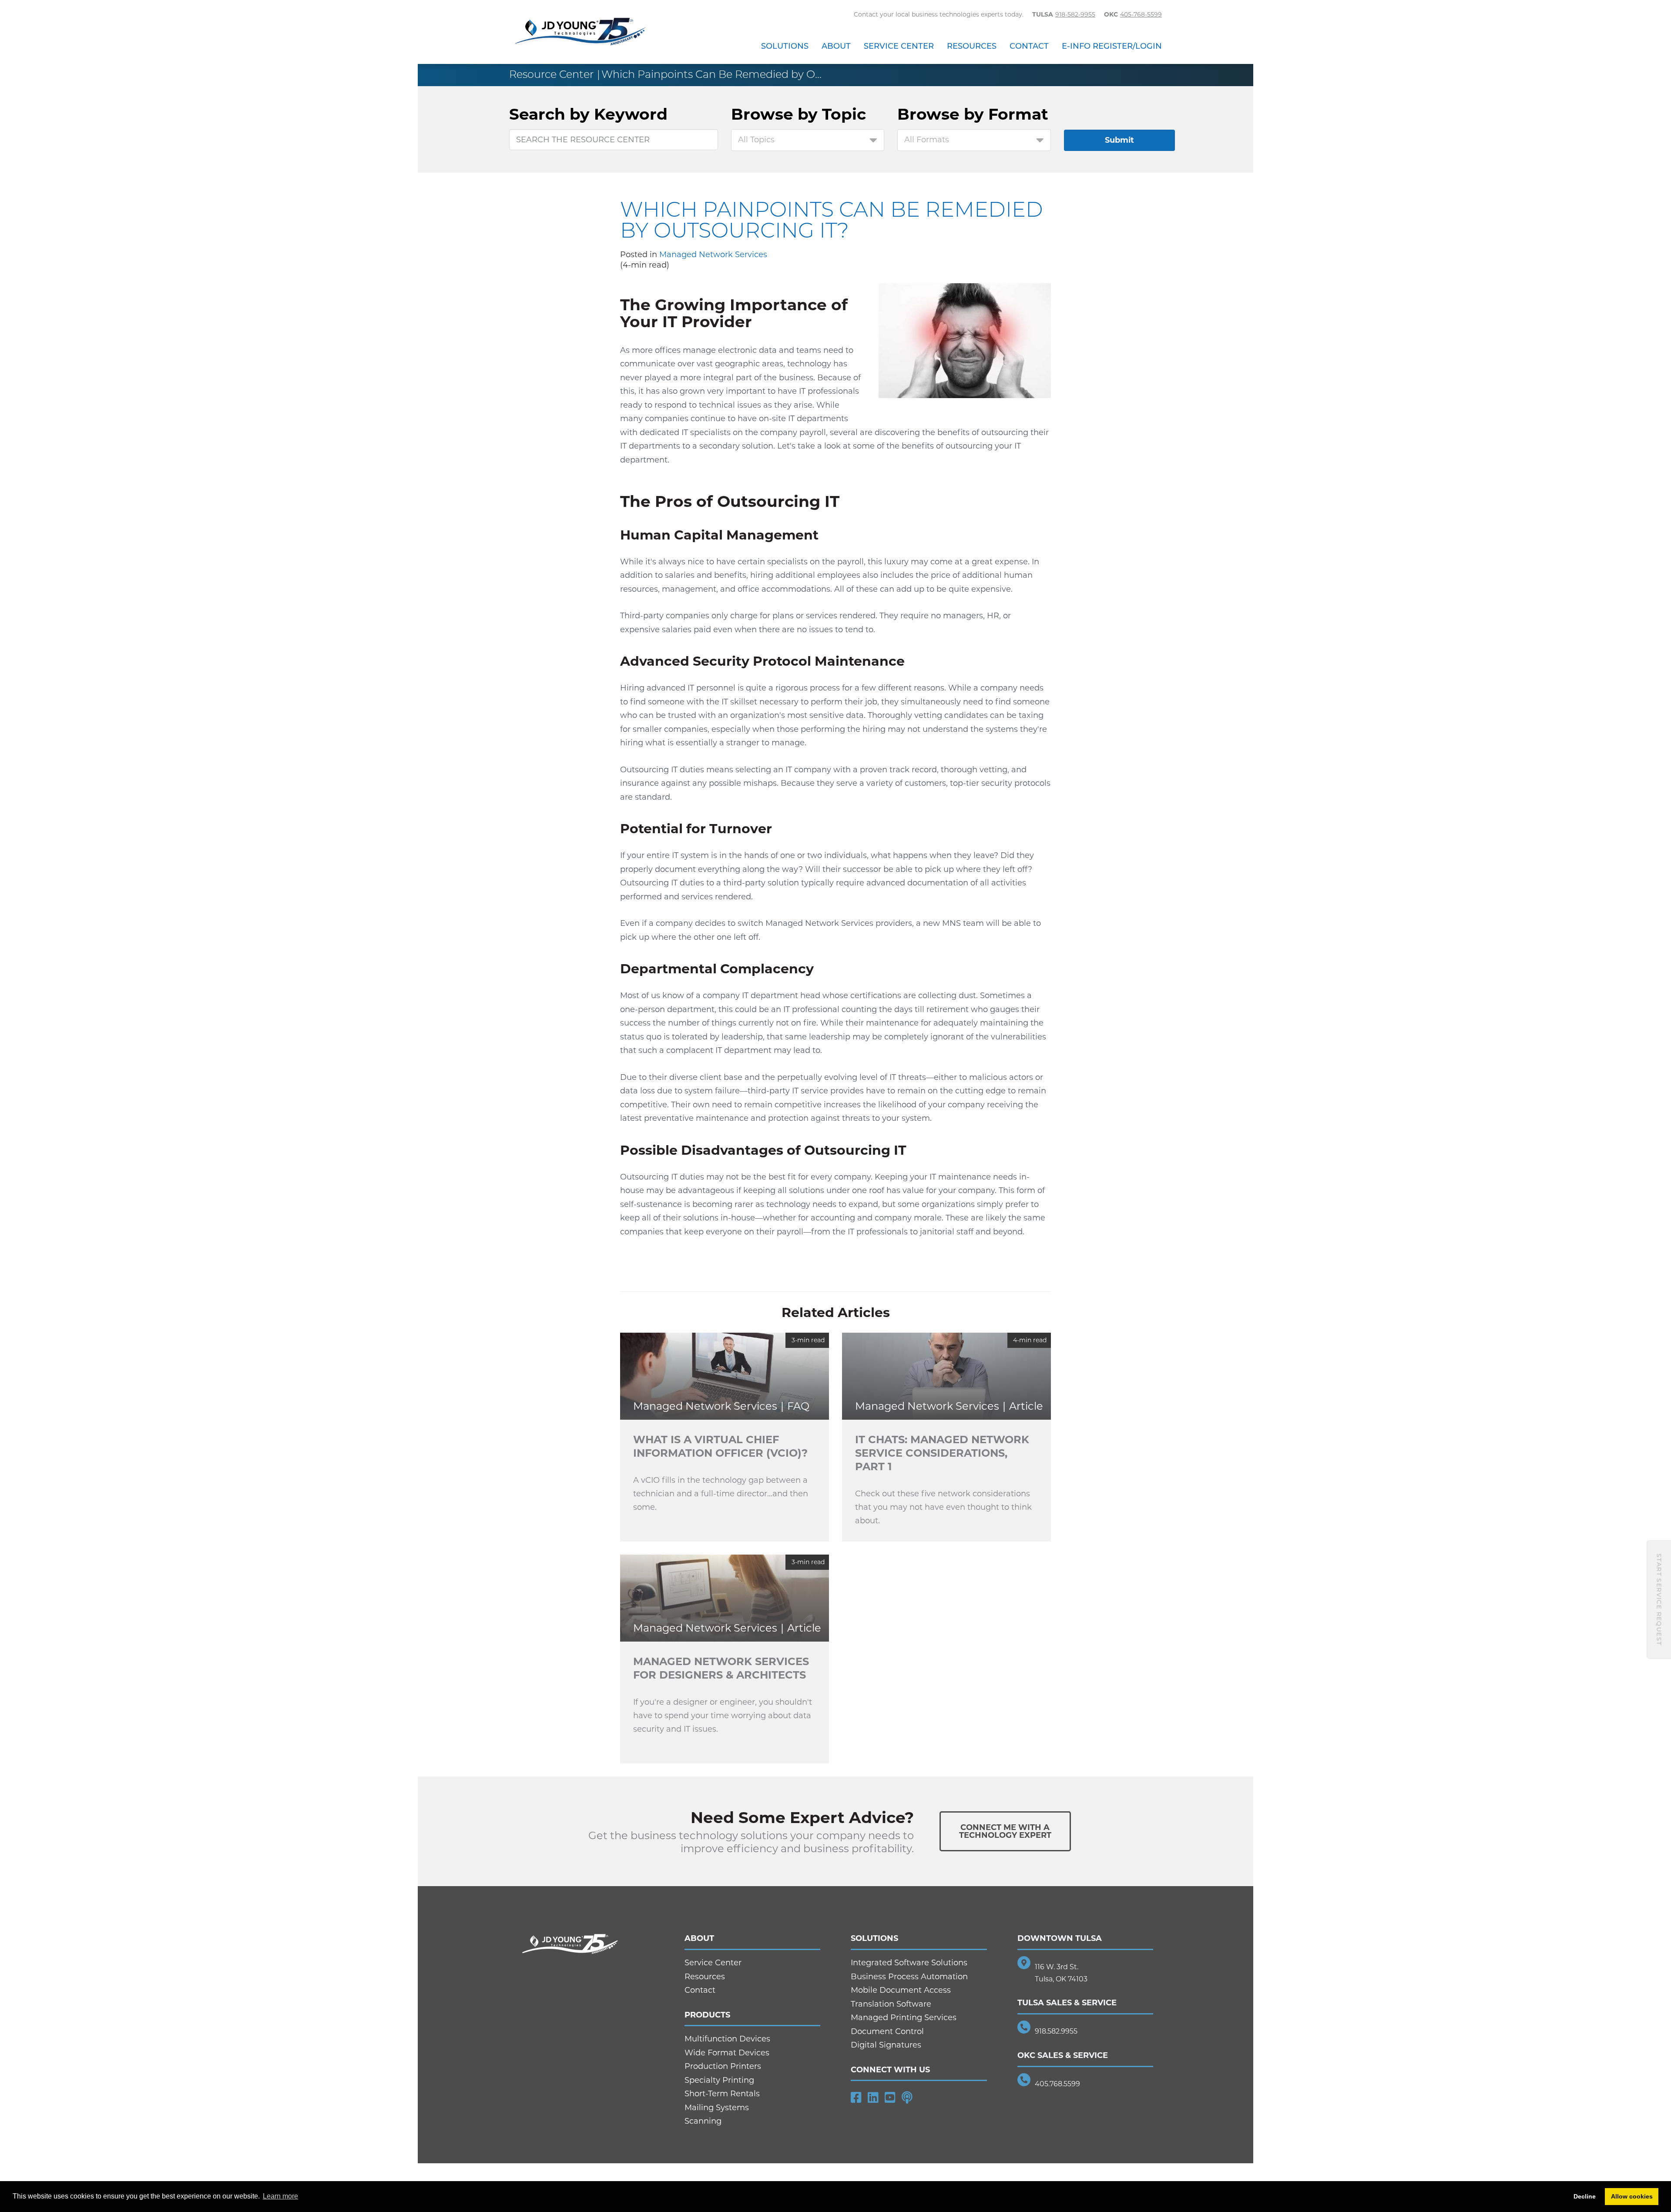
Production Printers (723, 2066)
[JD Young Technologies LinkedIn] (873, 2098)
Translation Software (891, 2004)
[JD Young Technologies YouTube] (890, 2098)
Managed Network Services (713, 255)
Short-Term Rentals (722, 2094)
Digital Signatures (886, 2045)
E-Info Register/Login (1112, 46)
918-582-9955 (1075, 14)
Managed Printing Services (904, 2018)
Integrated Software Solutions (909, 1963)
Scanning (703, 2121)
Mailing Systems (717, 2108)
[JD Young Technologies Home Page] (580, 32)
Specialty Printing (719, 2080)
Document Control (887, 2031)
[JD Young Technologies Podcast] (907, 2098)
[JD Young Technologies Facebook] (856, 2098)
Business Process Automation (909, 1977)
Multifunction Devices (727, 2039)
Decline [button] (1585, 2196)
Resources (972, 46)
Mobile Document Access (901, 1990)
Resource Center (551, 74)
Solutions (785, 46)
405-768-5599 (1141, 14)
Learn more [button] (280, 2196)
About (836, 46)
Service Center (899, 46)
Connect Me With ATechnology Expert (1005, 1831)
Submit (1119, 140)
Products (707, 2015)
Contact (1029, 46)
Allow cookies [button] (1632, 2196)
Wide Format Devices (727, 2053)
